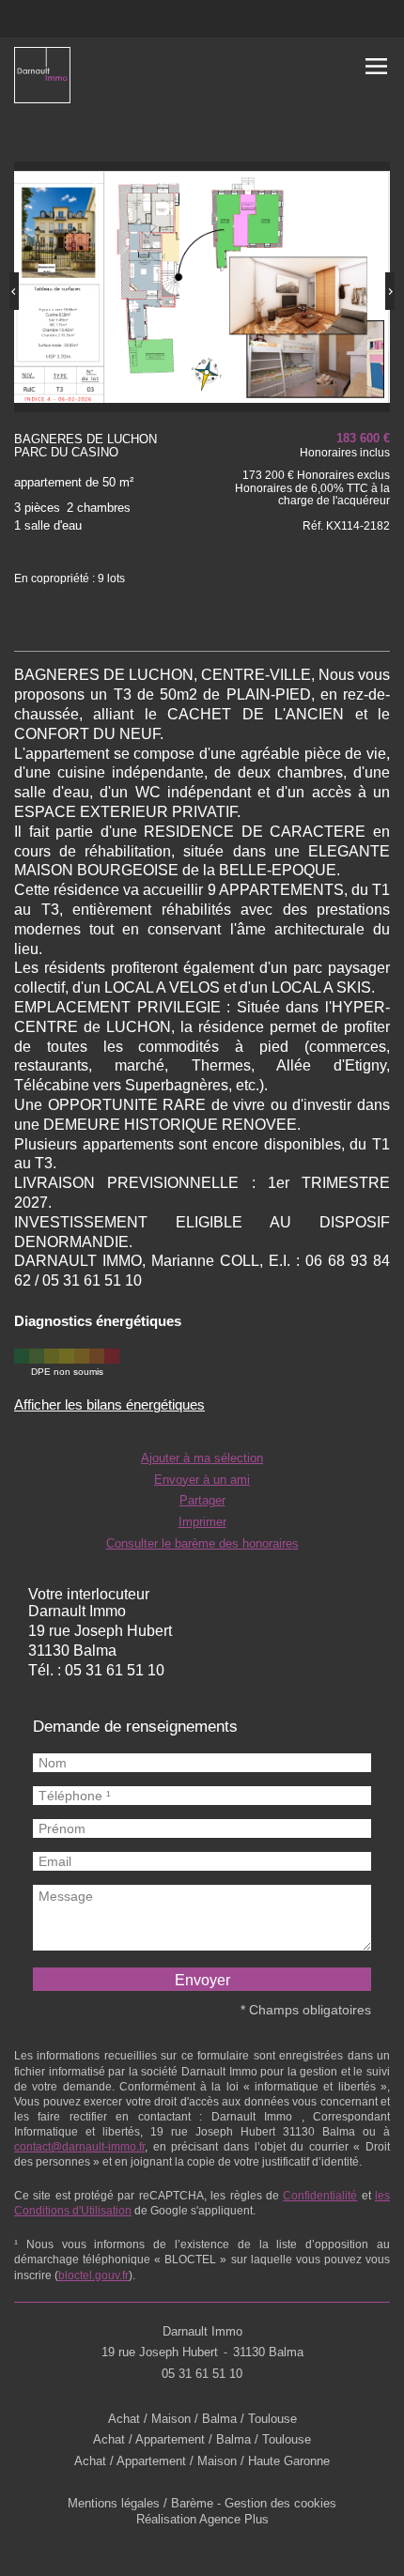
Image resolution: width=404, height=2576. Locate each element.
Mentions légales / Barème (140, 2504)
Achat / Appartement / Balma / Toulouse (202, 2440)
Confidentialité (320, 2196)
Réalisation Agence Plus (202, 2520)
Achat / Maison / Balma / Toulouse (202, 2419)
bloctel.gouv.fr (93, 2275)
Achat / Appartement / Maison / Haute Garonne (202, 2461)
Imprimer (202, 1522)
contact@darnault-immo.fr (79, 2147)
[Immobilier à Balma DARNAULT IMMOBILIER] (42, 77)
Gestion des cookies (280, 2504)
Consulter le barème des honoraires (202, 1544)
